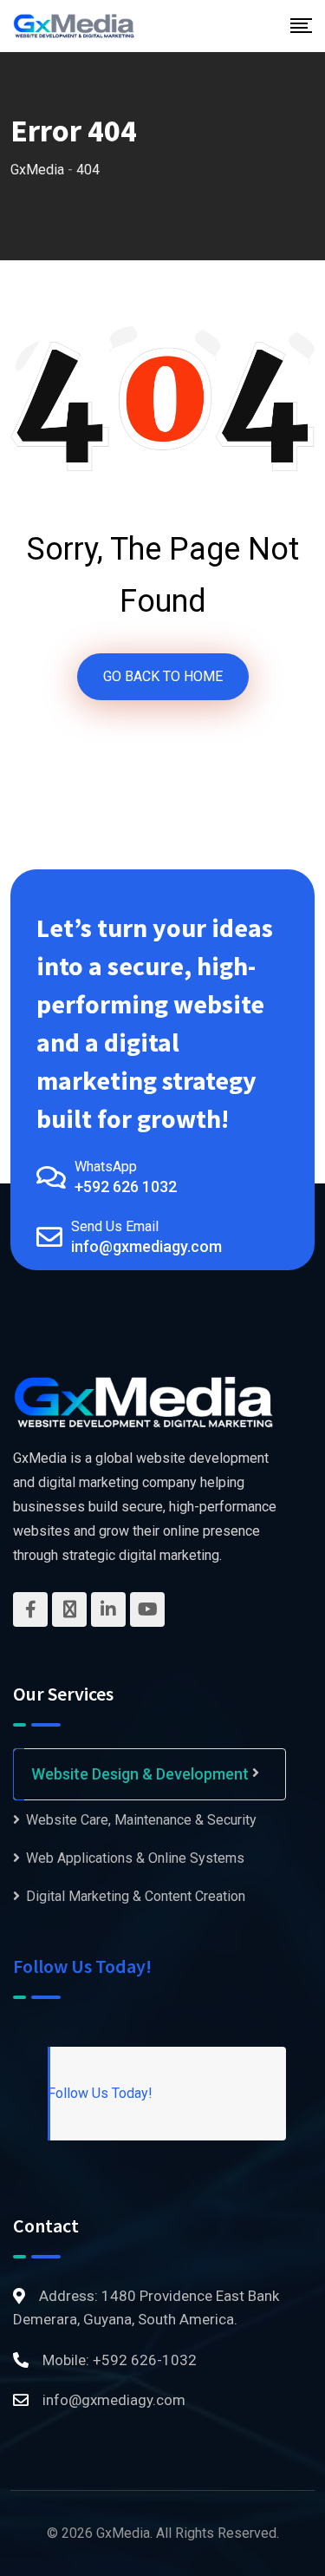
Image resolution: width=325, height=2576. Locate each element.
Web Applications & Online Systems (135, 1858)
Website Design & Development (140, 1774)
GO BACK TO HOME (163, 676)
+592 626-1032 (145, 2360)
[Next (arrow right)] (295, 1288)
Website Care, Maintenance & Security (141, 1820)
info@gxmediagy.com (146, 1246)
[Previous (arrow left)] (30, 1288)
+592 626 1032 (126, 1186)
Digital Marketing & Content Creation (136, 1896)
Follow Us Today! (82, 1966)
